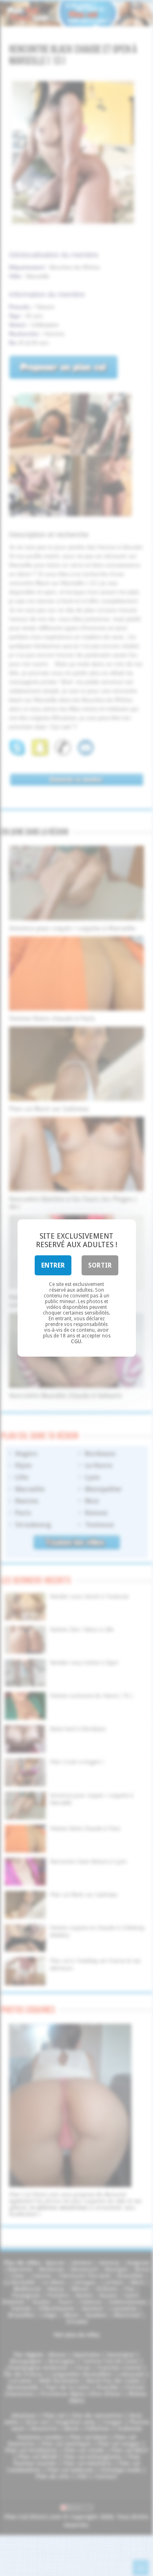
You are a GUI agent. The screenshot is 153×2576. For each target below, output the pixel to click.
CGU (76, 1342)
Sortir (100, 1265)
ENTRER (53, 1265)
